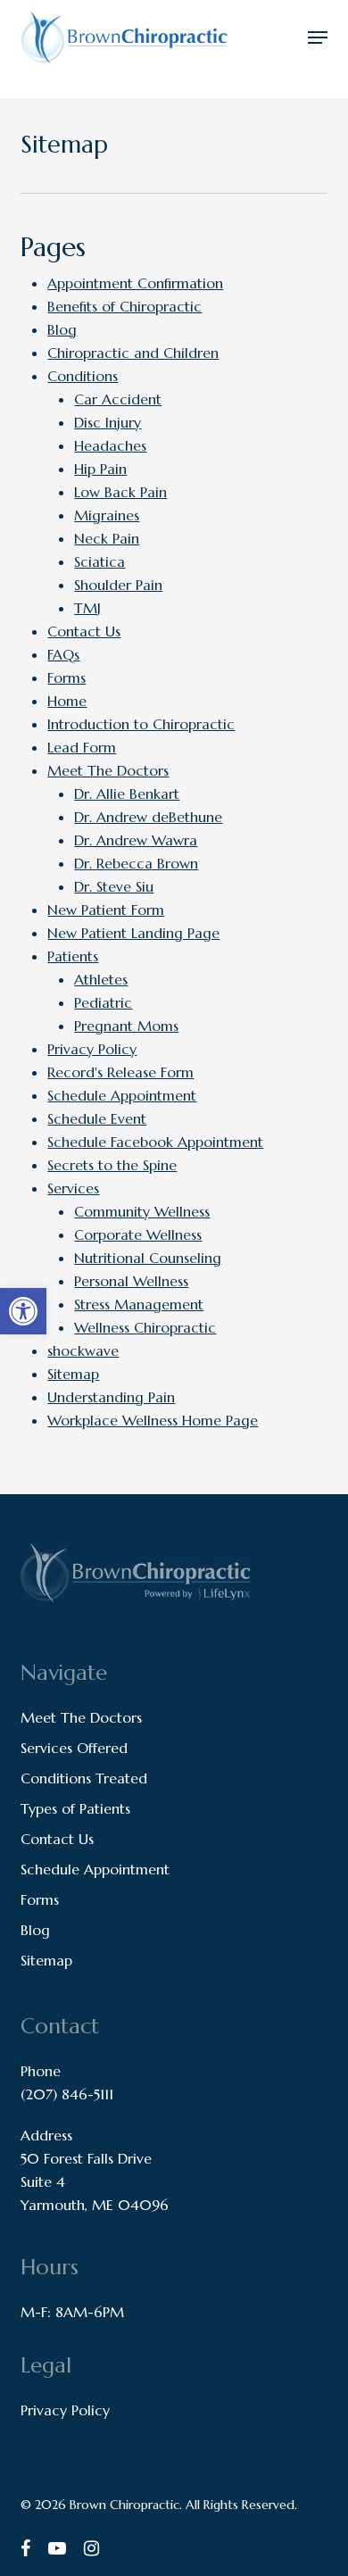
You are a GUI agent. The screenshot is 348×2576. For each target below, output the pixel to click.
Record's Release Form (120, 1072)
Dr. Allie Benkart (127, 794)
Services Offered (74, 1748)
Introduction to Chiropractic (141, 724)
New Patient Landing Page (133, 933)
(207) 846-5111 (67, 2094)
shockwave (83, 1350)
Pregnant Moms (126, 1026)
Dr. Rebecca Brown (136, 863)
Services (73, 1188)
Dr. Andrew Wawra (136, 840)
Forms (66, 677)
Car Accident (118, 399)
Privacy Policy (92, 1049)
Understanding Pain (111, 1397)
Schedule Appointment (122, 1095)
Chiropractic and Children (133, 353)
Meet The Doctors (108, 770)
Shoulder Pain (118, 585)
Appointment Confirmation (135, 283)
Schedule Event (97, 1118)
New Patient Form (106, 910)
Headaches (110, 445)
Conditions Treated (84, 1778)
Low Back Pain (120, 492)
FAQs (63, 654)
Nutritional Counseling (148, 1258)
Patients (73, 956)
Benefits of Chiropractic (124, 306)
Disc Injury (108, 422)
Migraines (107, 515)
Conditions (83, 376)
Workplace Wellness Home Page (153, 1420)
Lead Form (82, 747)
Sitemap (73, 1374)
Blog (62, 329)
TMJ (87, 608)
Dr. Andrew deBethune (148, 817)
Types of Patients (75, 1808)
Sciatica (99, 561)
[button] (318, 37)
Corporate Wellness (138, 1234)
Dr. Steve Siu (114, 886)
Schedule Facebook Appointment (155, 1142)
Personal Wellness (131, 1281)
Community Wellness (142, 1211)
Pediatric (103, 1002)
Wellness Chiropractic (145, 1327)
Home (67, 701)
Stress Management (139, 1304)
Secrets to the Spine (112, 1165)
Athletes (101, 979)
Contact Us (84, 631)
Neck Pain (107, 538)
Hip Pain (100, 469)
